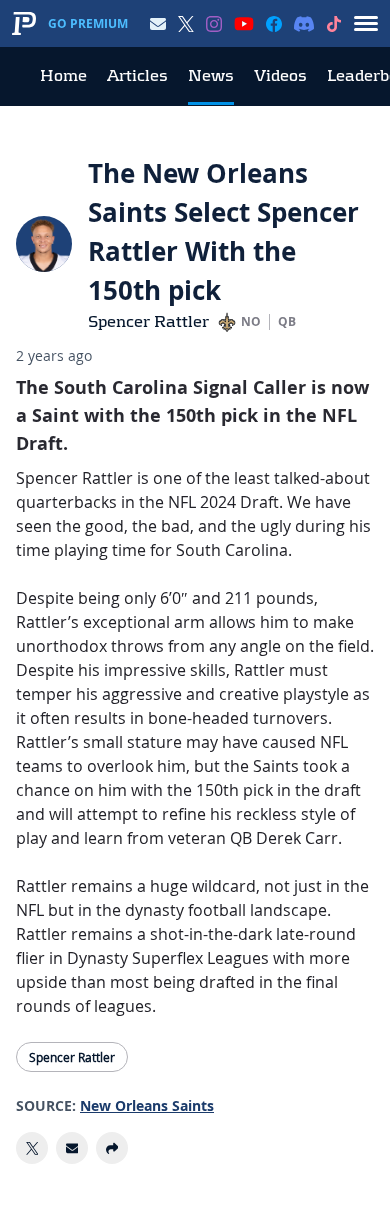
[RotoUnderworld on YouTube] (244, 24)
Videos (280, 75)
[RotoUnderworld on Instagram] (214, 24)
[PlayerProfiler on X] (186, 24)
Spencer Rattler (148, 321)
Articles (137, 75)
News (211, 75)
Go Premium (88, 23)
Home (63, 75)
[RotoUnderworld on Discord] (304, 24)
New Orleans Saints (147, 1105)
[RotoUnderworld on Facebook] (274, 24)
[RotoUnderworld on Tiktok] (334, 24)
